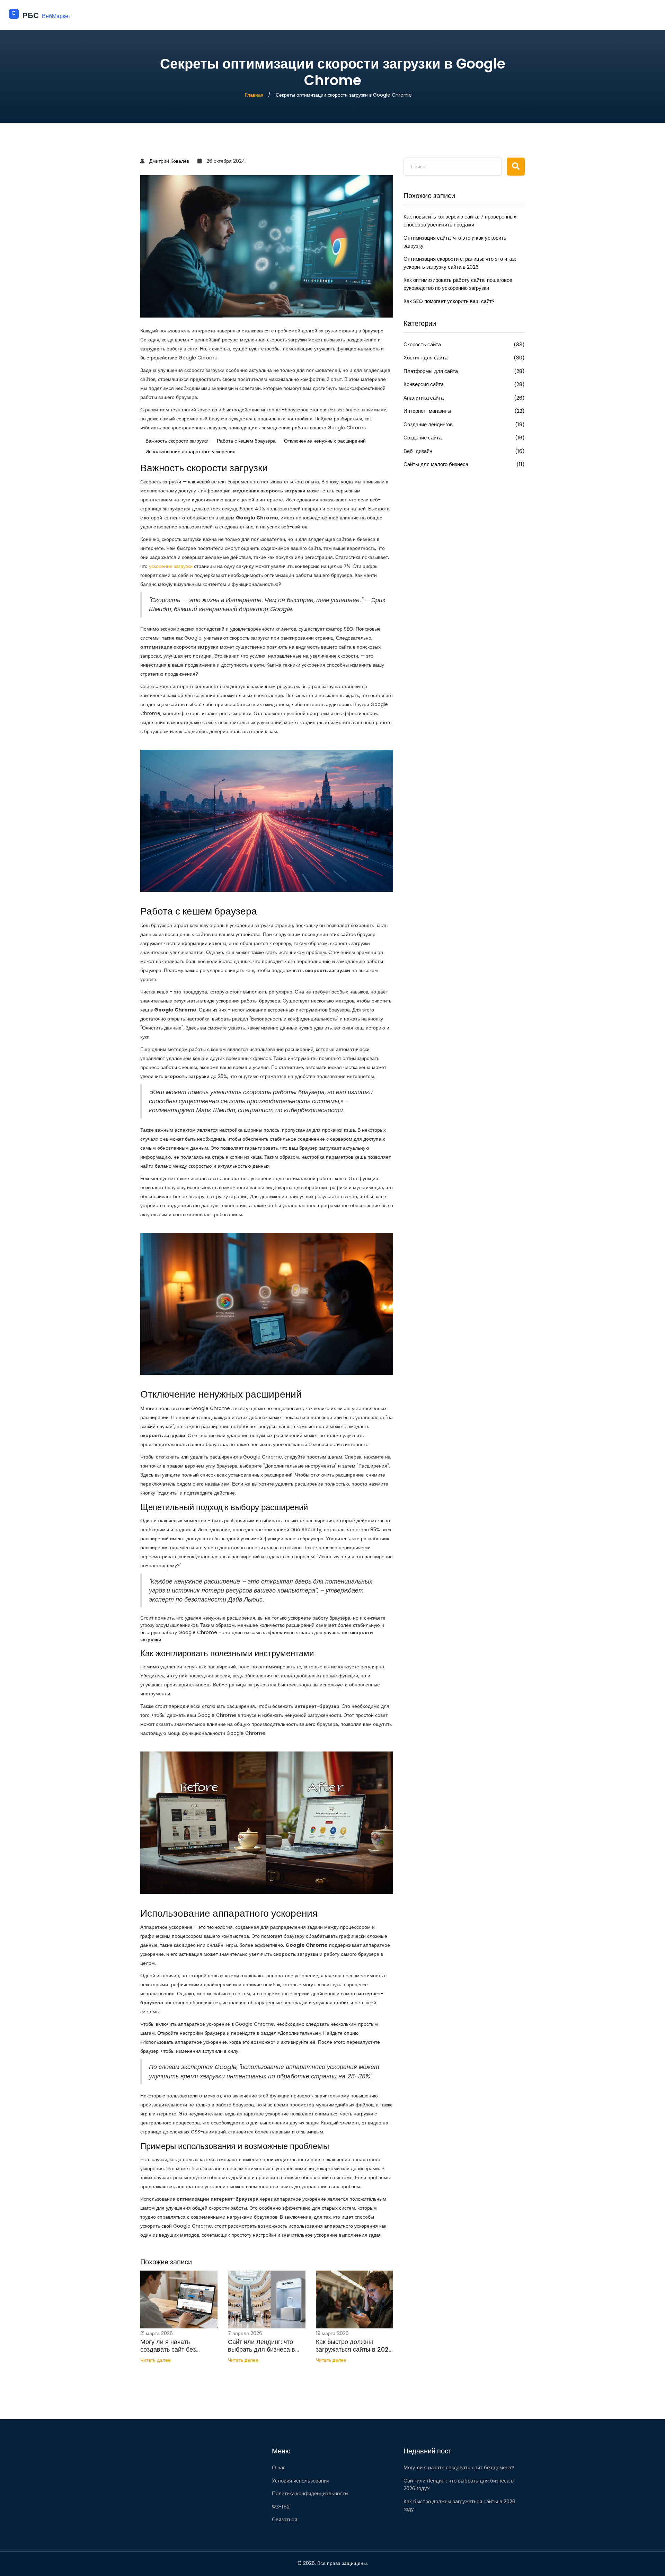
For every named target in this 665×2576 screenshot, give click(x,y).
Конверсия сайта (464, 384)
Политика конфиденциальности (310, 2493)
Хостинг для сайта (464, 358)
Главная (254, 95)
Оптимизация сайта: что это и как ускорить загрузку (455, 242)
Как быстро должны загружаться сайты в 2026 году (354, 2346)
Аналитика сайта (464, 398)
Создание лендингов (464, 424)
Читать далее (156, 2360)
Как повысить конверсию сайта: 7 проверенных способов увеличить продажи (460, 221)
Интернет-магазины (464, 411)
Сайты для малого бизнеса (464, 464)
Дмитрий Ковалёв (169, 161)
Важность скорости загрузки (177, 441)
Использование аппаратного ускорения (190, 452)
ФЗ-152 (281, 2507)
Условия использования (301, 2481)
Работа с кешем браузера (246, 441)
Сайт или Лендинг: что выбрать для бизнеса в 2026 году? (261, 2346)
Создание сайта (464, 438)
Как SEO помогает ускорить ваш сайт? (449, 301)
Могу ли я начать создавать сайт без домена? (168, 2346)
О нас (279, 2467)
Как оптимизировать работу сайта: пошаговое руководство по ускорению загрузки (458, 284)
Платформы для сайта (464, 371)
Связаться (285, 2519)
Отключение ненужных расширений (325, 441)
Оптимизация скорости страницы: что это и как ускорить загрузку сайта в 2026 (460, 263)
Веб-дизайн (464, 451)
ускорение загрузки (171, 566)
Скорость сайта (464, 344)
